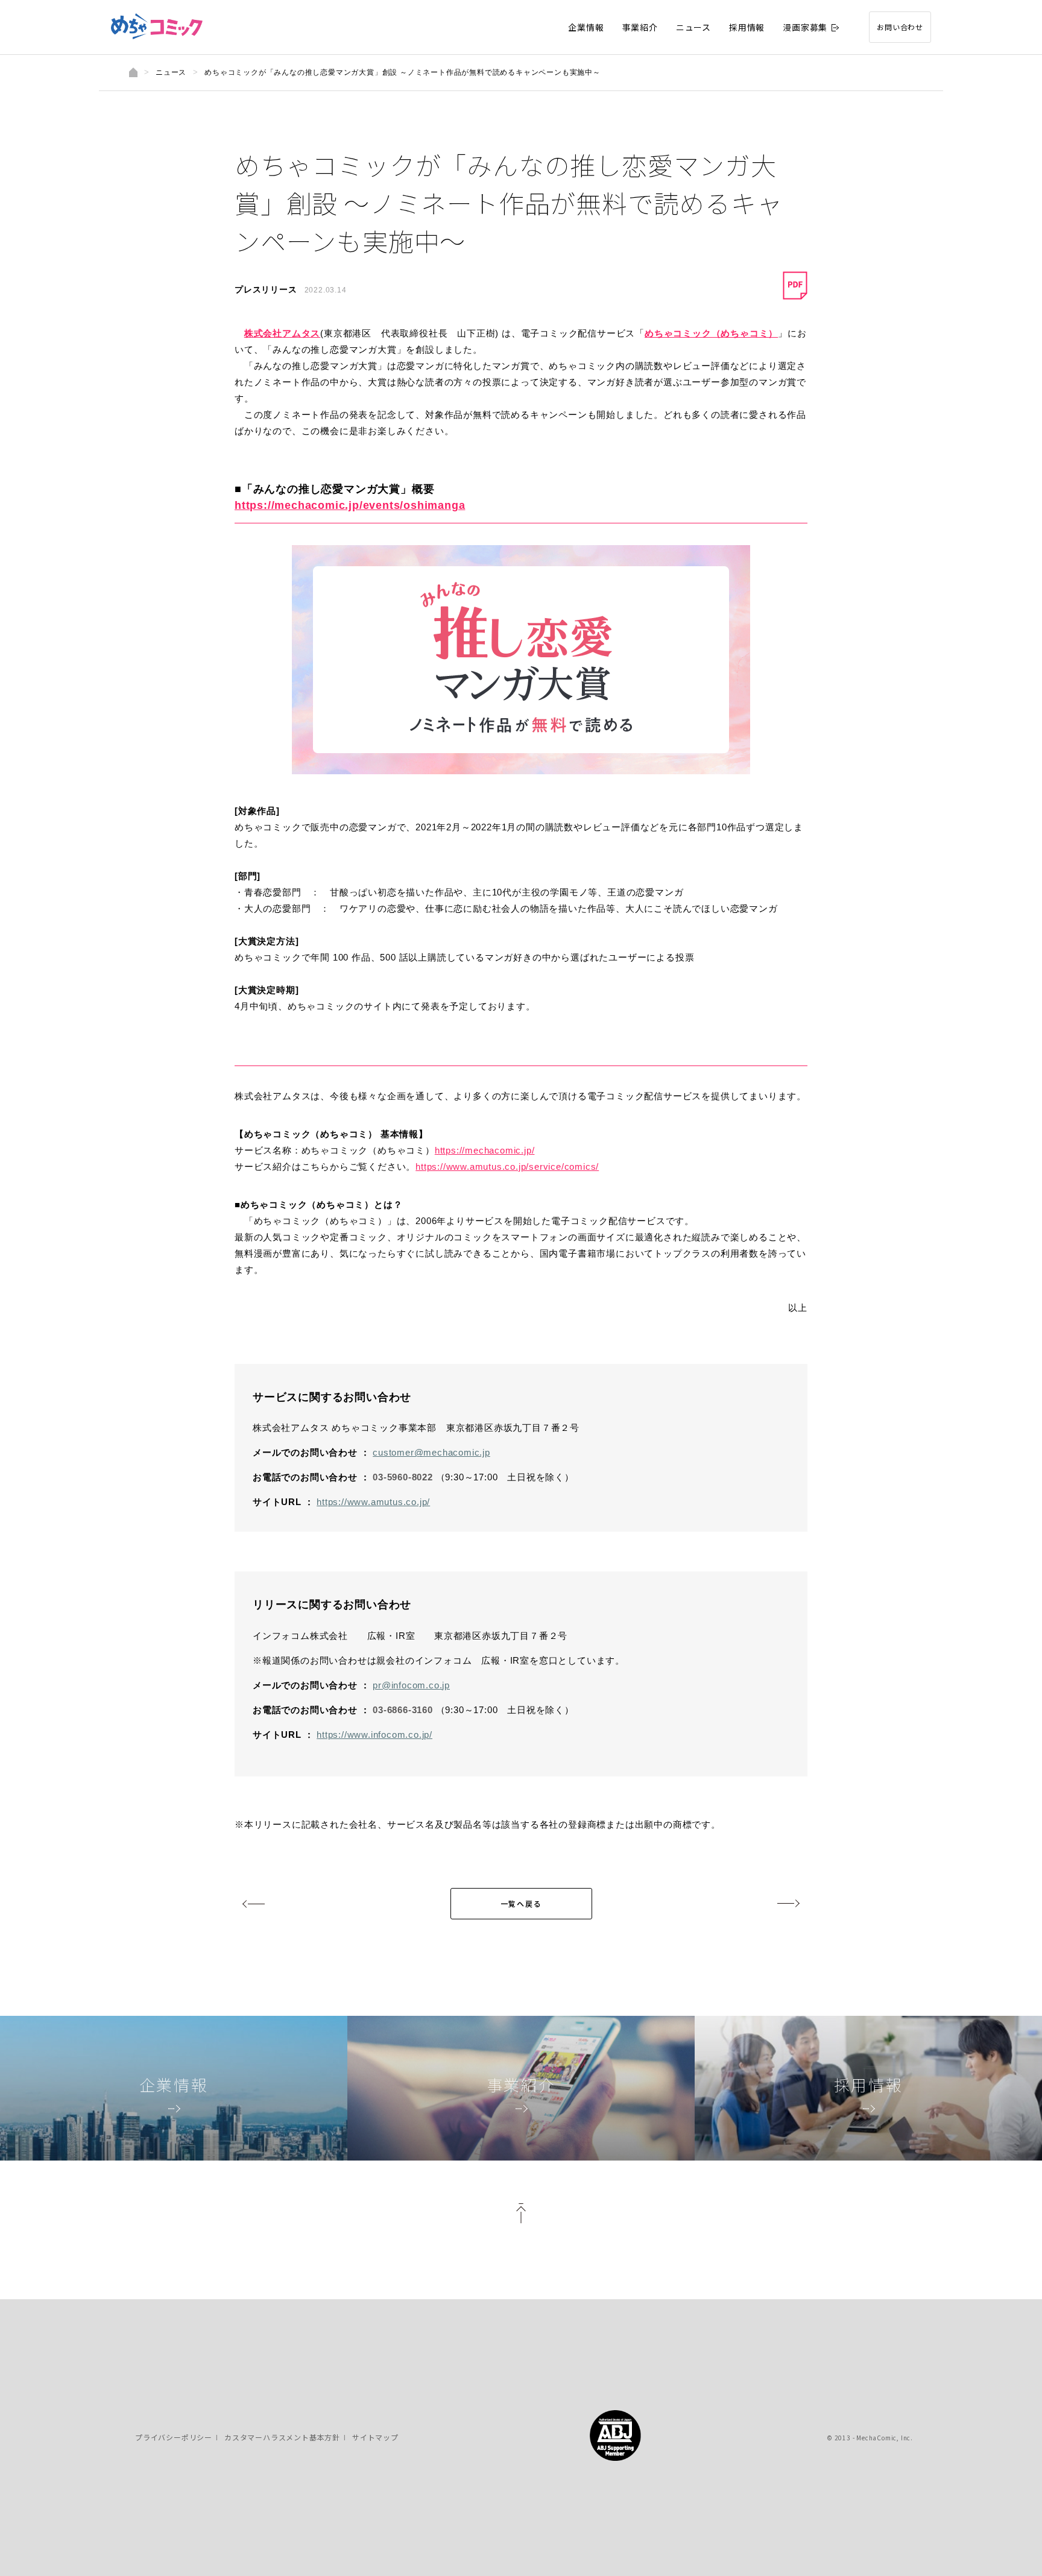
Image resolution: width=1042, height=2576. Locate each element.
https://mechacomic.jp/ (485, 1150)
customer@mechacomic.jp (431, 1452)
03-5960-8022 (403, 1477)
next (788, 1904)
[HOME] (133, 72)
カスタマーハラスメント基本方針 (282, 2437)
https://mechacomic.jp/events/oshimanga (350, 505)
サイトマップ (375, 2437)
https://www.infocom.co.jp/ (374, 1735)
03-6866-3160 (403, 1710)
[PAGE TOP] (521, 2217)
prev (254, 1904)
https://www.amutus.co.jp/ (373, 1502)
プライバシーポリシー (174, 2437)
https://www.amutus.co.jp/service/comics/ (507, 1166)
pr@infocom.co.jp (411, 1685)
